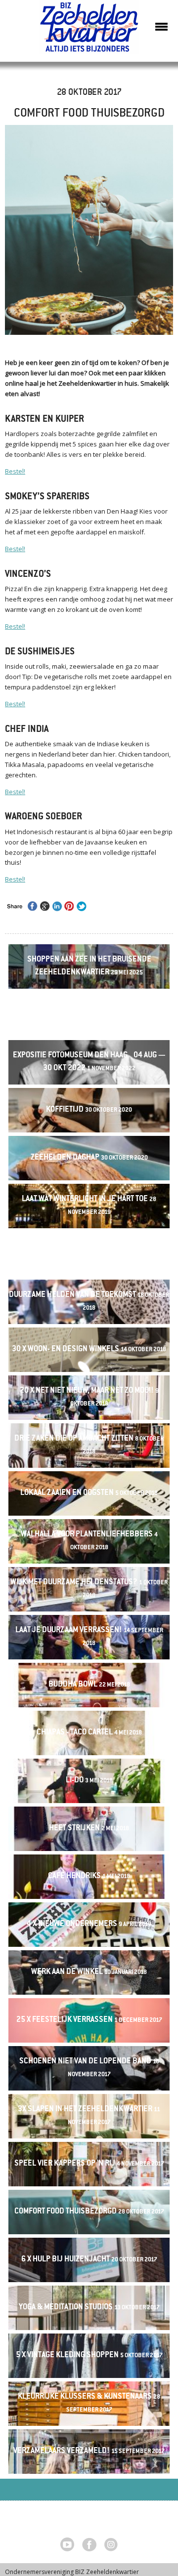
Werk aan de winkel (89, 1972)
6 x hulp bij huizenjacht (89, 2260)
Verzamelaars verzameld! (89, 2451)
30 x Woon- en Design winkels (89, 1349)
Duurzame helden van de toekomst (89, 1301)
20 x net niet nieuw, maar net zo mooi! (89, 1397)
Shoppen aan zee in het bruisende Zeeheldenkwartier (89, 966)
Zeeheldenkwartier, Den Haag (89, 31)
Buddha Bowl (89, 1685)
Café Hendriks (89, 1876)
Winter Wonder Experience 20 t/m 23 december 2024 (89, 1014)
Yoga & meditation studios (89, 2308)
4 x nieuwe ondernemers (89, 1924)
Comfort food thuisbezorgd (89, 2212)
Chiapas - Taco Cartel (89, 1733)
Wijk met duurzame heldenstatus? (89, 1589)
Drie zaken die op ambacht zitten (89, 1445)
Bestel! (15, 471)
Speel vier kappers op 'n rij (89, 2164)
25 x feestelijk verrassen (89, 2020)
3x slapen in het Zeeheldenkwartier (89, 2116)
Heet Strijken (89, 1829)
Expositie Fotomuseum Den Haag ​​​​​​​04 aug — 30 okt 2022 (89, 1062)
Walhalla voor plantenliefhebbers (89, 1541)
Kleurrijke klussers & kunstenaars (89, 2403)
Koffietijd (89, 1110)
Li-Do (89, 1781)
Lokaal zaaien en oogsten (89, 1493)
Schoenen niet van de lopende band (89, 2068)
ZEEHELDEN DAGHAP (89, 1158)
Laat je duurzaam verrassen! (89, 1637)
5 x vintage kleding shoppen (89, 2355)
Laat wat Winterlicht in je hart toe (89, 1206)
